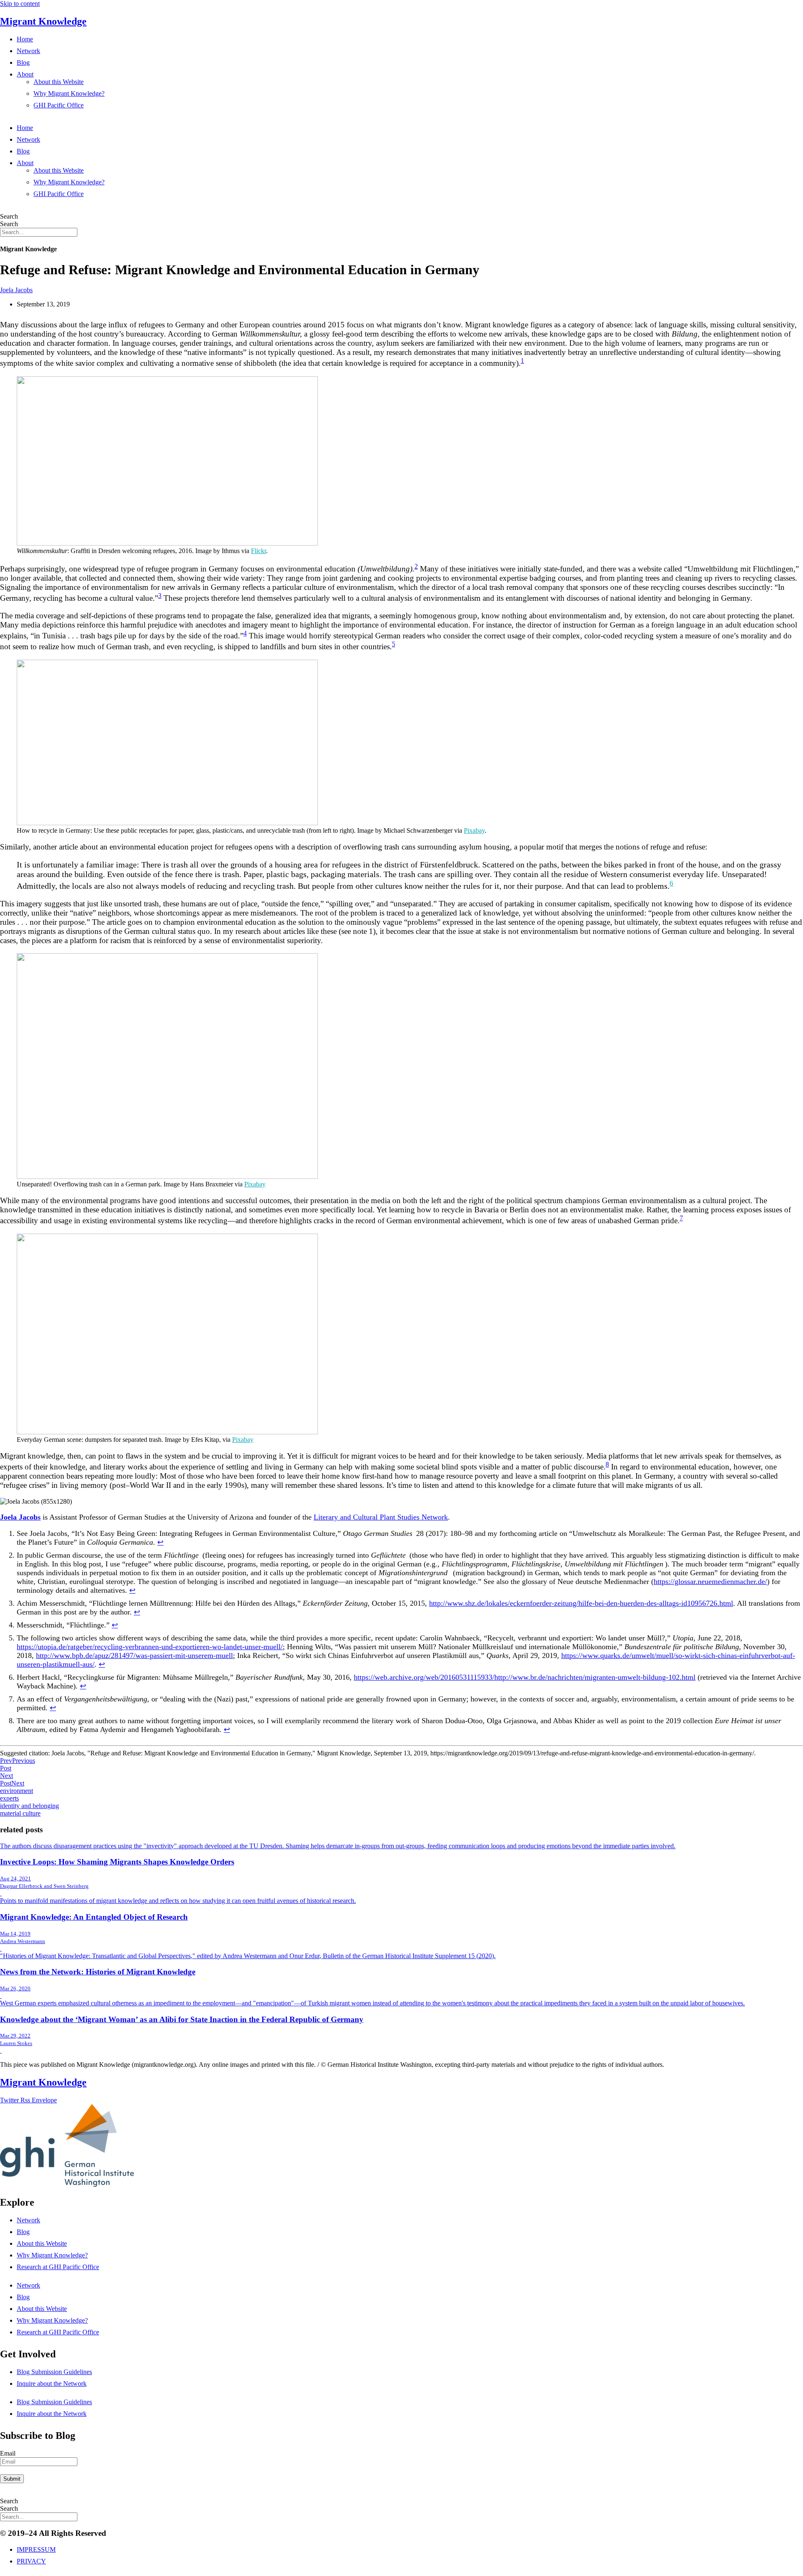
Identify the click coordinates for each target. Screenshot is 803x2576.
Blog (23, 62)
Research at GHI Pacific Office (58, 2267)
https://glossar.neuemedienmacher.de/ (710, 1581)
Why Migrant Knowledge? (69, 93)
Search (9, 216)
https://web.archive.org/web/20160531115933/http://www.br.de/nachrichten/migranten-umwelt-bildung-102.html (525, 1677)
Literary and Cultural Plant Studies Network (381, 1517)
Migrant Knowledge (43, 21)
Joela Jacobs (16, 290)
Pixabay (474, 830)
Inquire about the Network (52, 2383)
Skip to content (20, 4)
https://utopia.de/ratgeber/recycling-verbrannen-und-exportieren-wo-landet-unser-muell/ (150, 1647)
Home (25, 39)
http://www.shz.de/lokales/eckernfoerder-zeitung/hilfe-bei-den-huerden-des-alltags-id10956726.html (581, 1603)
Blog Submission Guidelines (54, 2372)
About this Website (59, 82)
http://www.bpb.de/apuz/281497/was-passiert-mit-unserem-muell (134, 1655)
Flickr (258, 551)
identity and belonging (29, 1806)
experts (9, 1798)
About (25, 74)
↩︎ (160, 1542)
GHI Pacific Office (59, 105)
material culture (20, 1813)
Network (28, 51)
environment (17, 1791)
